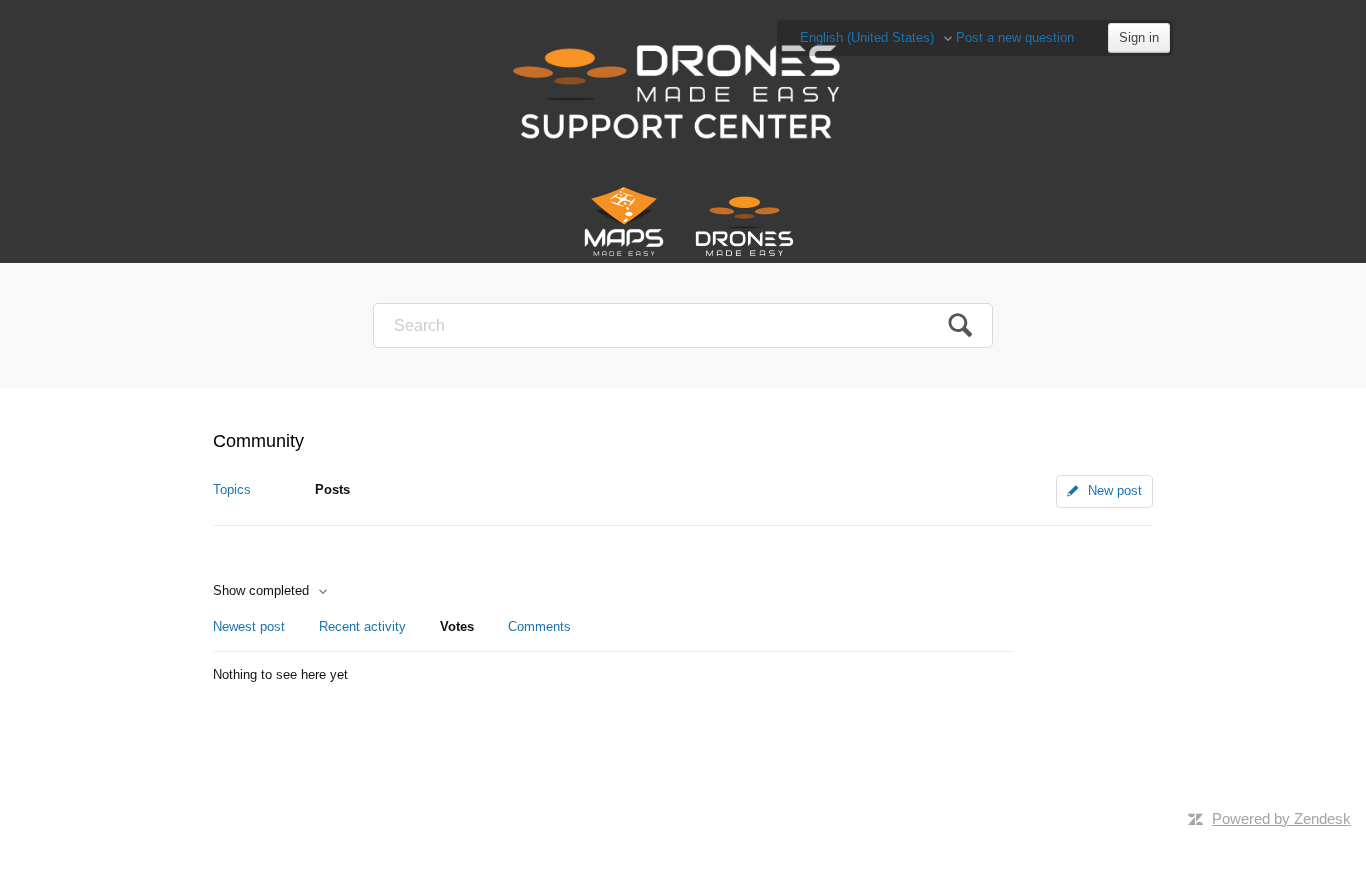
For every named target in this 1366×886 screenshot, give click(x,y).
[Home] (683, 89)
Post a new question (1015, 37)
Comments (539, 626)
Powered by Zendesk (1281, 818)
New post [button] (1115, 490)
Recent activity (362, 626)
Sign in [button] (1139, 37)
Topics (232, 489)
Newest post (249, 626)
